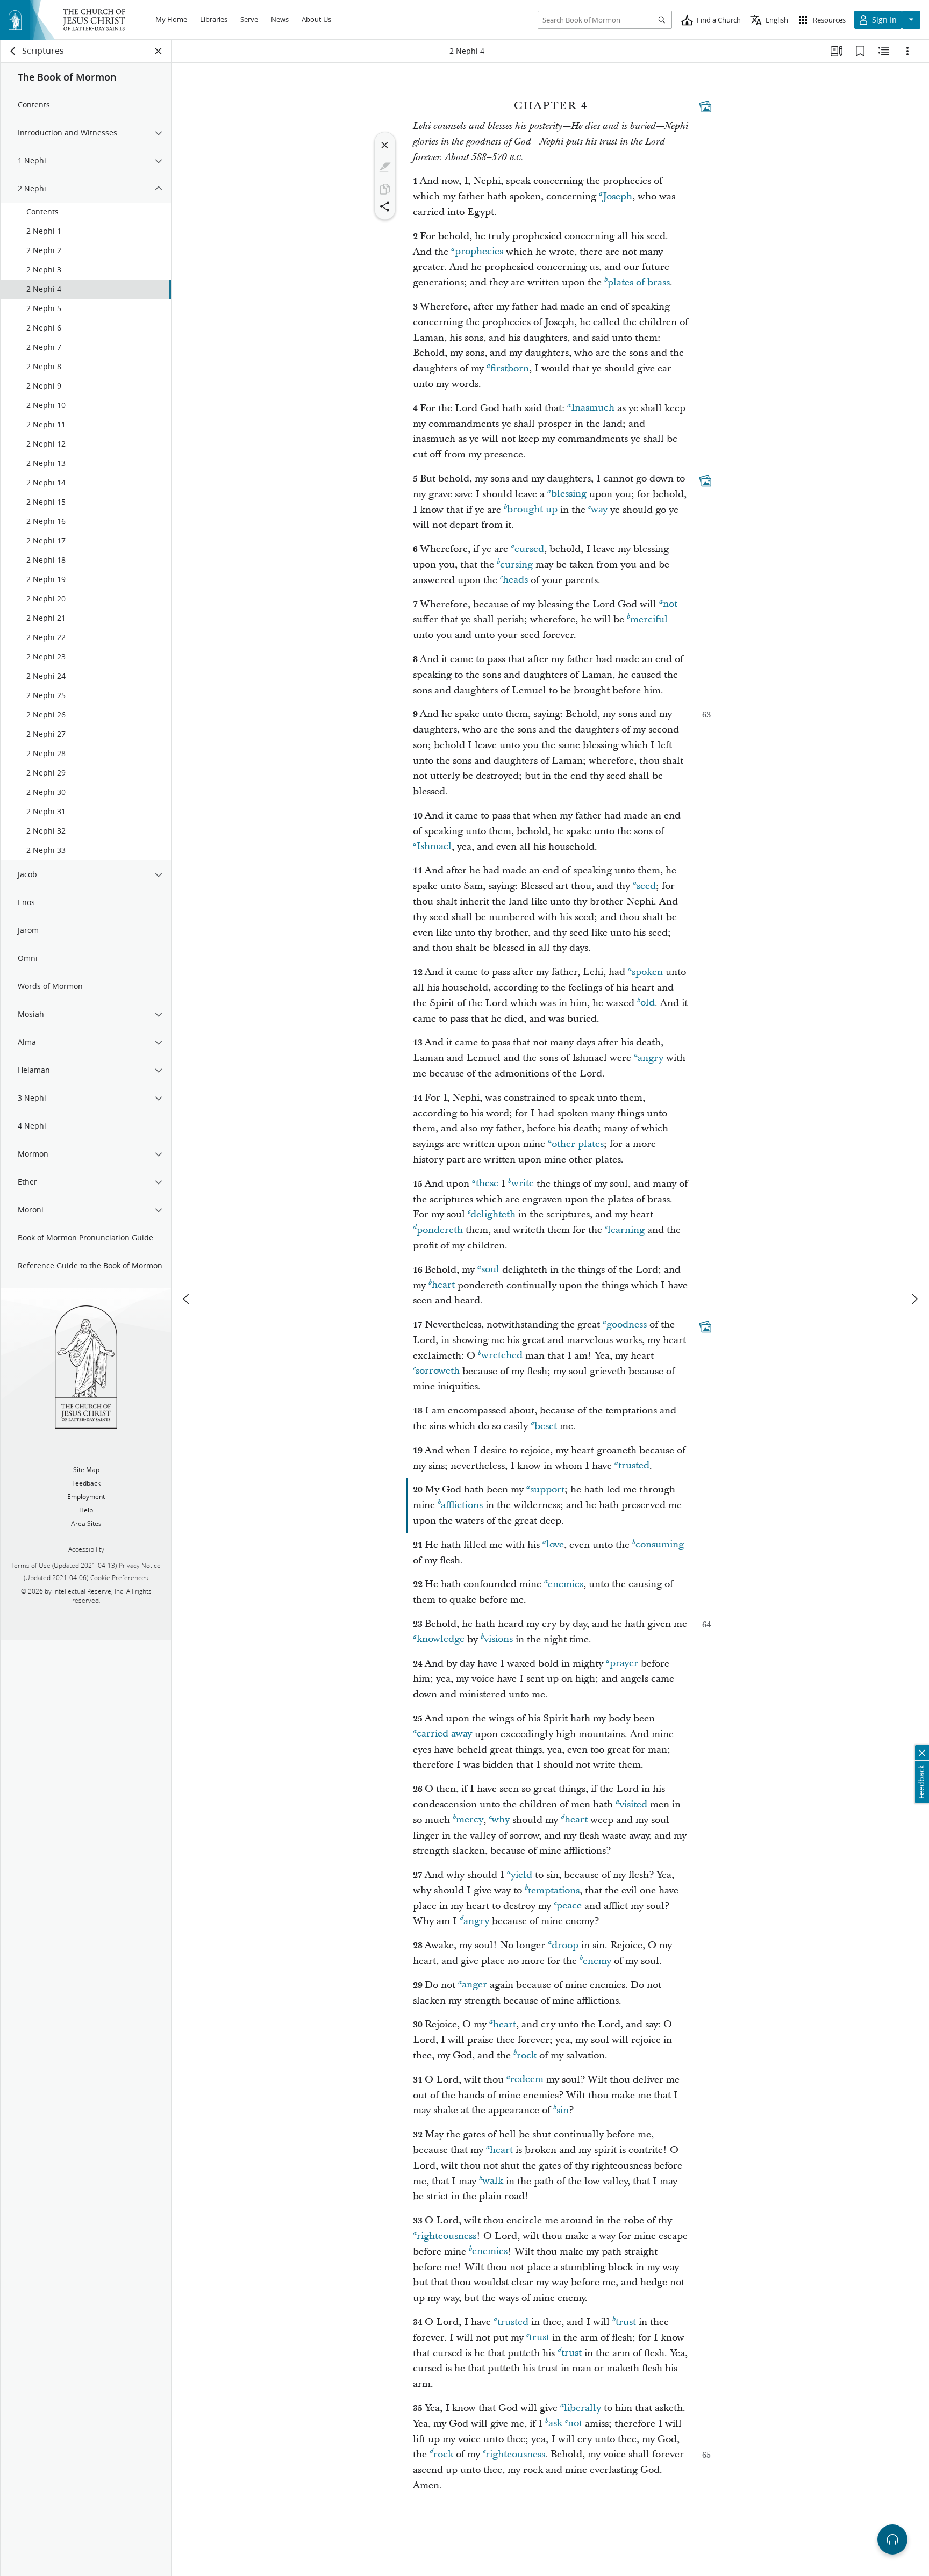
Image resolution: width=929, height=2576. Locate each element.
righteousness (446, 2236)
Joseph (617, 196)
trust (626, 2322)
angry (651, 1058)
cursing (516, 565)
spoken (647, 972)
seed (646, 886)
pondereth (440, 1230)
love (555, 1545)
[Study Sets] (837, 51)
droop (565, 1945)
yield (521, 1875)
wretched (502, 1356)
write (523, 1184)
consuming (660, 1545)
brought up (532, 510)
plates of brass (639, 282)
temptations (554, 1890)
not (670, 604)
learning (626, 1230)
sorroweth (438, 1371)
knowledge (441, 1639)
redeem (527, 2080)
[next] (914, 1299)
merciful (649, 619)
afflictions (462, 1505)
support (547, 1490)
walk (493, 2181)
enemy (597, 1961)
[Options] (907, 51)
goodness (627, 1325)
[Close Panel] (159, 51)
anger (474, 1985)
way (599, 510)
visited (633, 1804)
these (487, 1184)
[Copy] (385, 189)
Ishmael (434, 847)
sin (563, 2110)
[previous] (187, 1299)
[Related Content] (884, 51)
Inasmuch (593, 408)
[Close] (385, 145)
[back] (13, 51)
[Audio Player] (892, 2539)
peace (569, 1906)
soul (490, 1270)
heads (515, 580)
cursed (529, 549)
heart (443, 1285)
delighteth (493, 1214)
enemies (566, 1584)
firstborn (510, 368)
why (501, 1820)
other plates (578, 1144)
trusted (634, 1466)
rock (527, 2055)
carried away (444, 1734)
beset (546, 1426)
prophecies (479, 252)
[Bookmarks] (860, 51)
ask (555, 2424)
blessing (569, 494)
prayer (624, 1664)
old (648, 1003)
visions (498, 1639)
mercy (470, 1820)
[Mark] (385, 167)
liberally (583, 2408)
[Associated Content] (705, 106)
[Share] (385, 206)
